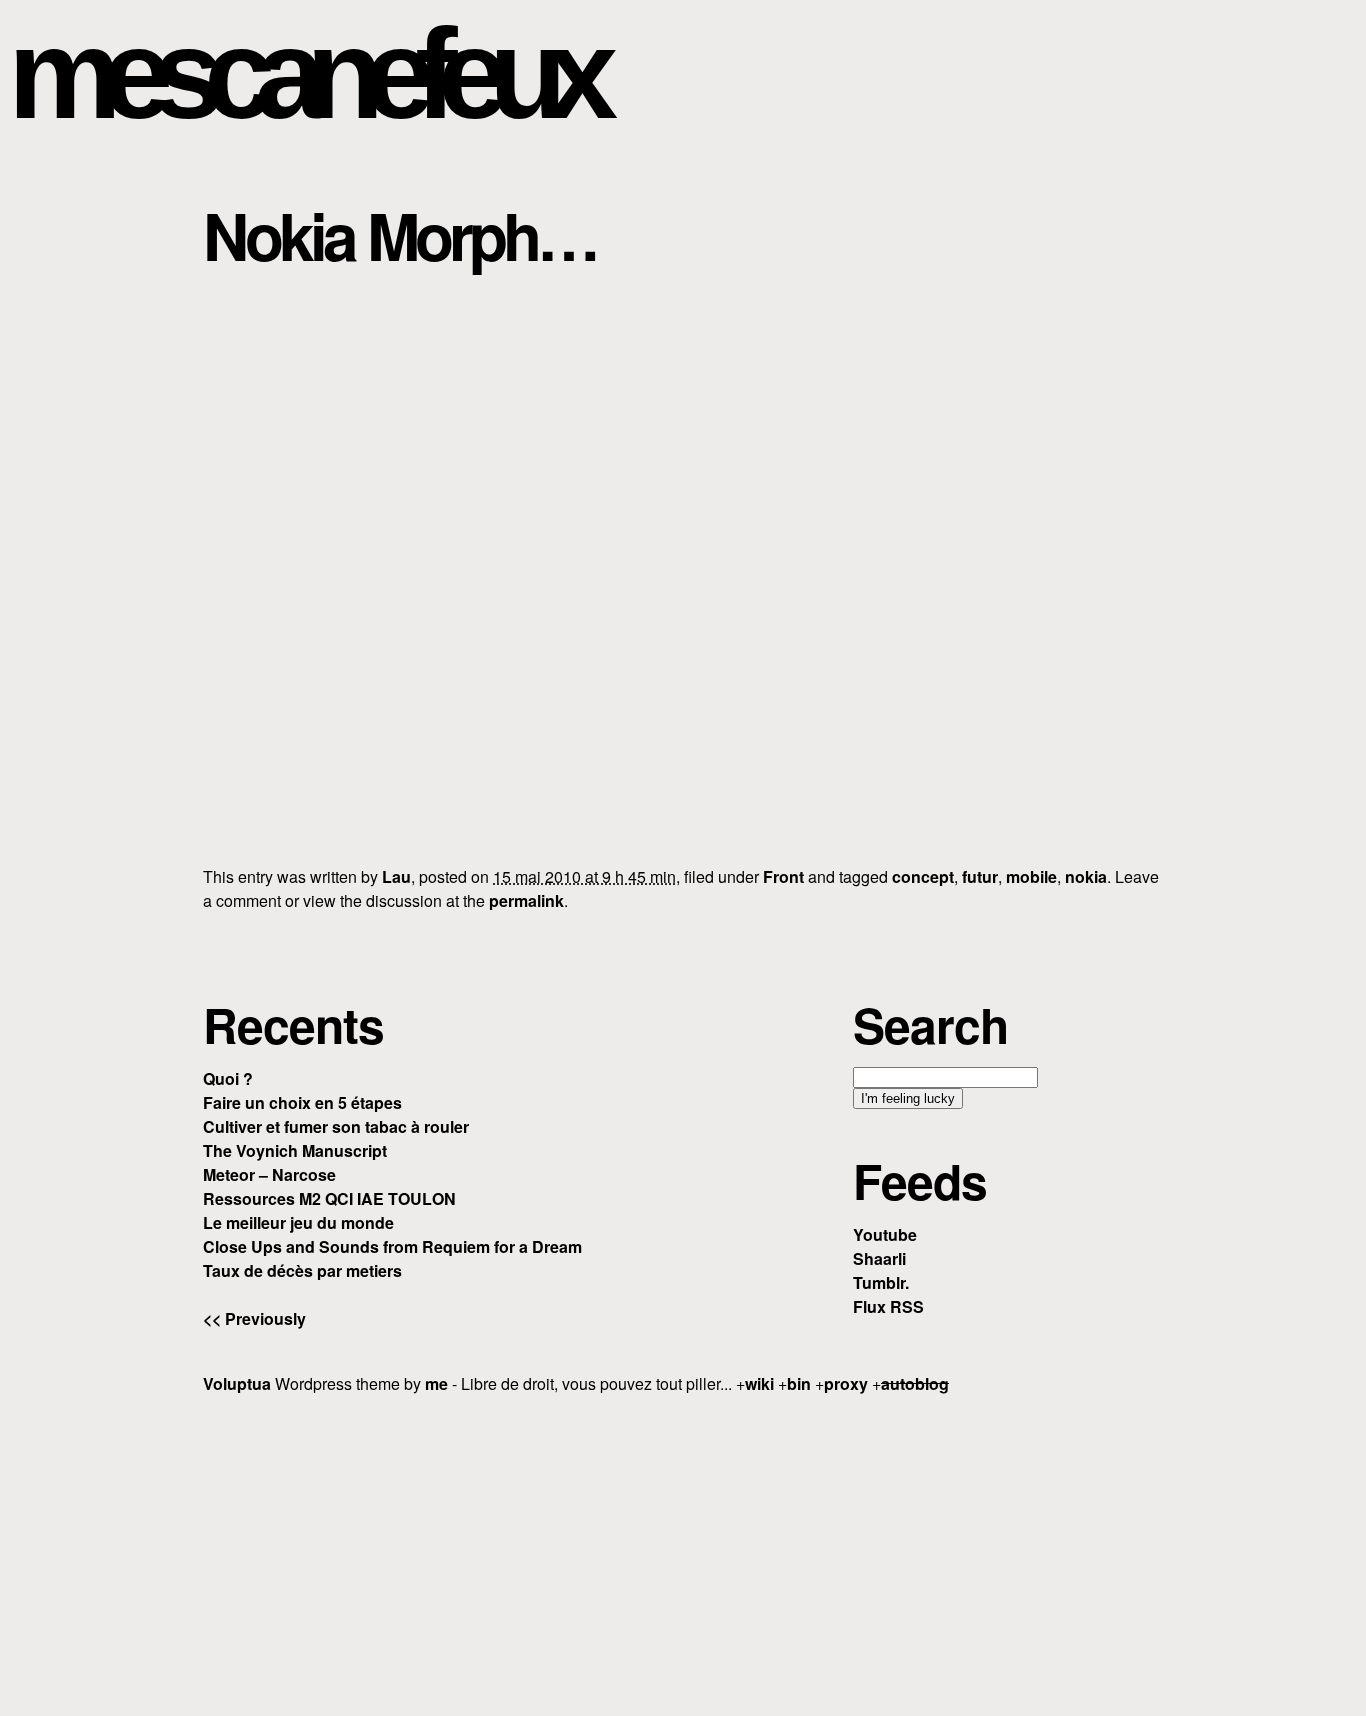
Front (783, 876)
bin (799, 1383)
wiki (759, 1383)
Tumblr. (881, 1282)
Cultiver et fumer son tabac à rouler (336, 1126)
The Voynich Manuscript (295, 1150)
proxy (846, 1383)
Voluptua (237, 1383)
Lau (396, 876)
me (436, 1383)
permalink (526, 900)
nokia (1086, 876)
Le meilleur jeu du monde (298, 1222)
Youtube (885, 1234)
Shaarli (879, 1258)
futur (980, 876)
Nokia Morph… (399, 235)
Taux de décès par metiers (302, 1270)
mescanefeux (303, 73)
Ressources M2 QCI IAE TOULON (329, 1198)
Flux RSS (888, 1306)
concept (923, 876)
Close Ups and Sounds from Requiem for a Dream (392, 1246)
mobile (1031, 876)
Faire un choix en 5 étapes (302, 1102)
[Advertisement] (683, 1552)
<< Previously (254, 1318)
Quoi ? (228, 1078)
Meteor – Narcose (269, 1174)
